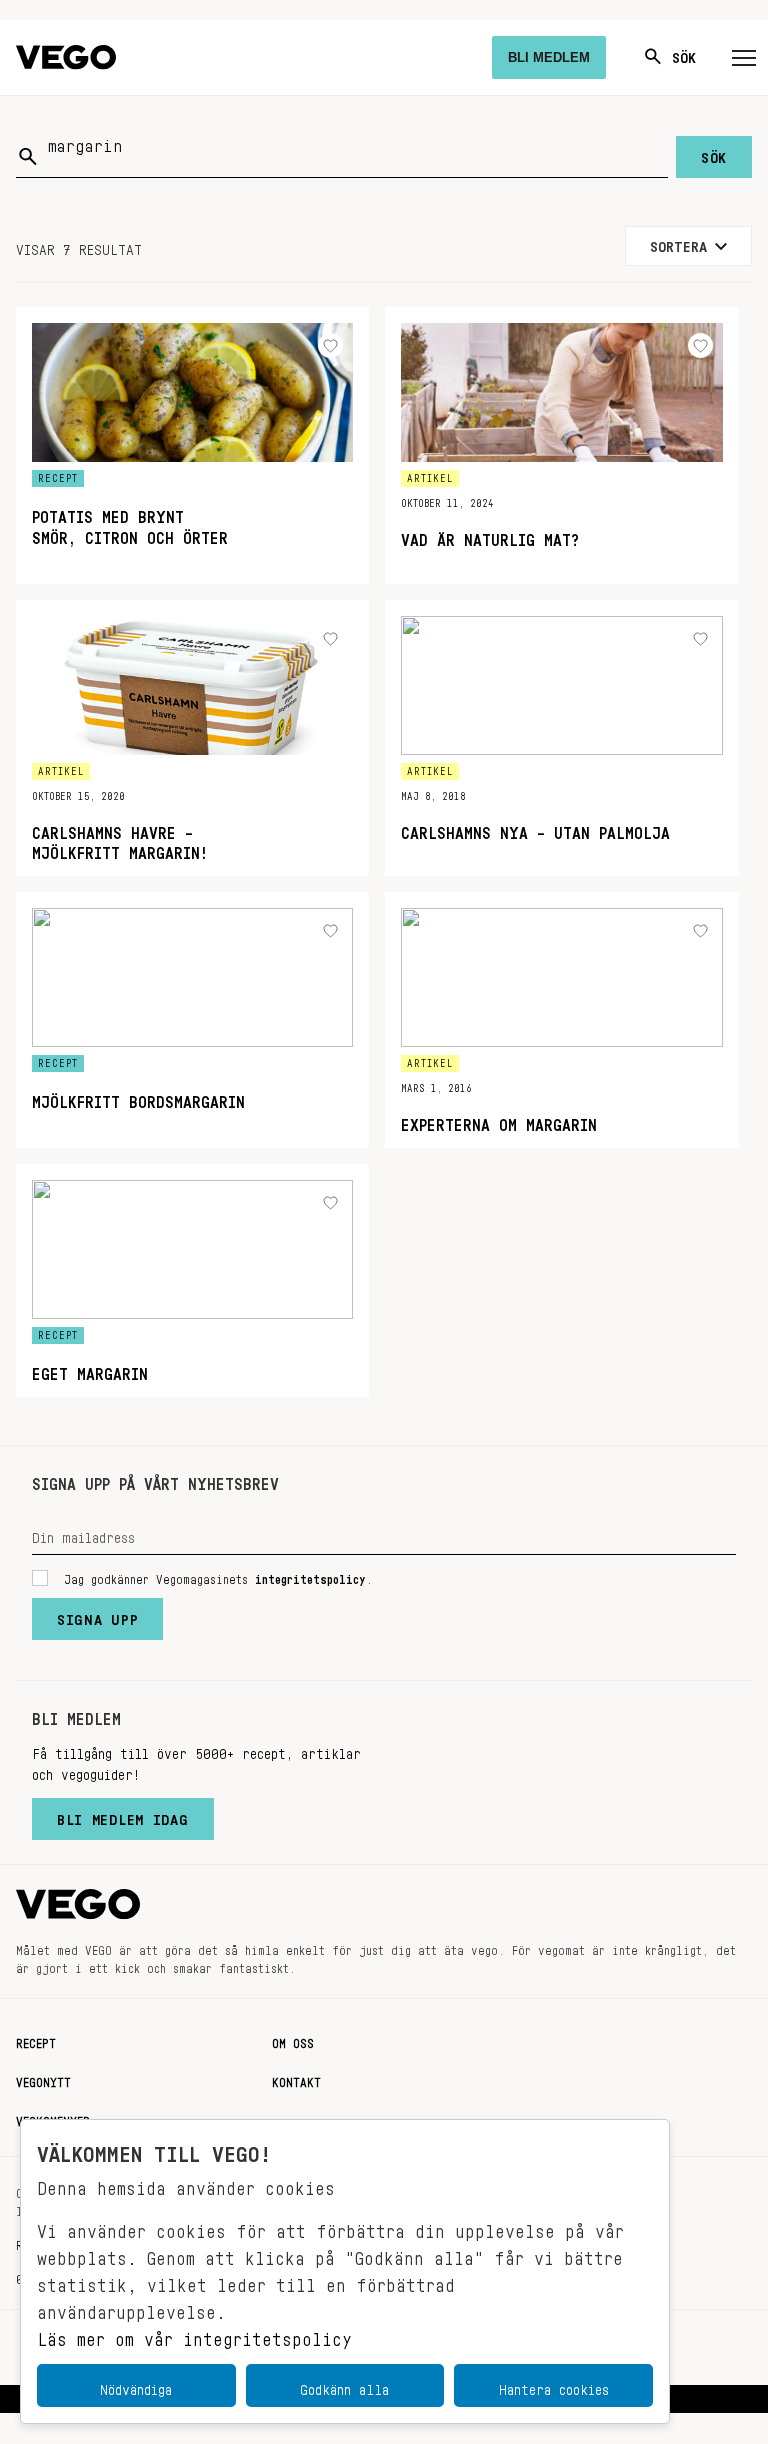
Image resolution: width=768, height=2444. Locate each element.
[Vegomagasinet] (66, 57)
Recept (36, 2040)
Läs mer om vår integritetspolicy (194, 2334)
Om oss (293, 2040)
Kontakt (296, 2079)
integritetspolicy (310, 1576)
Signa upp (97, 1615)
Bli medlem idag (123, 1815)
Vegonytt (43, 2079)
